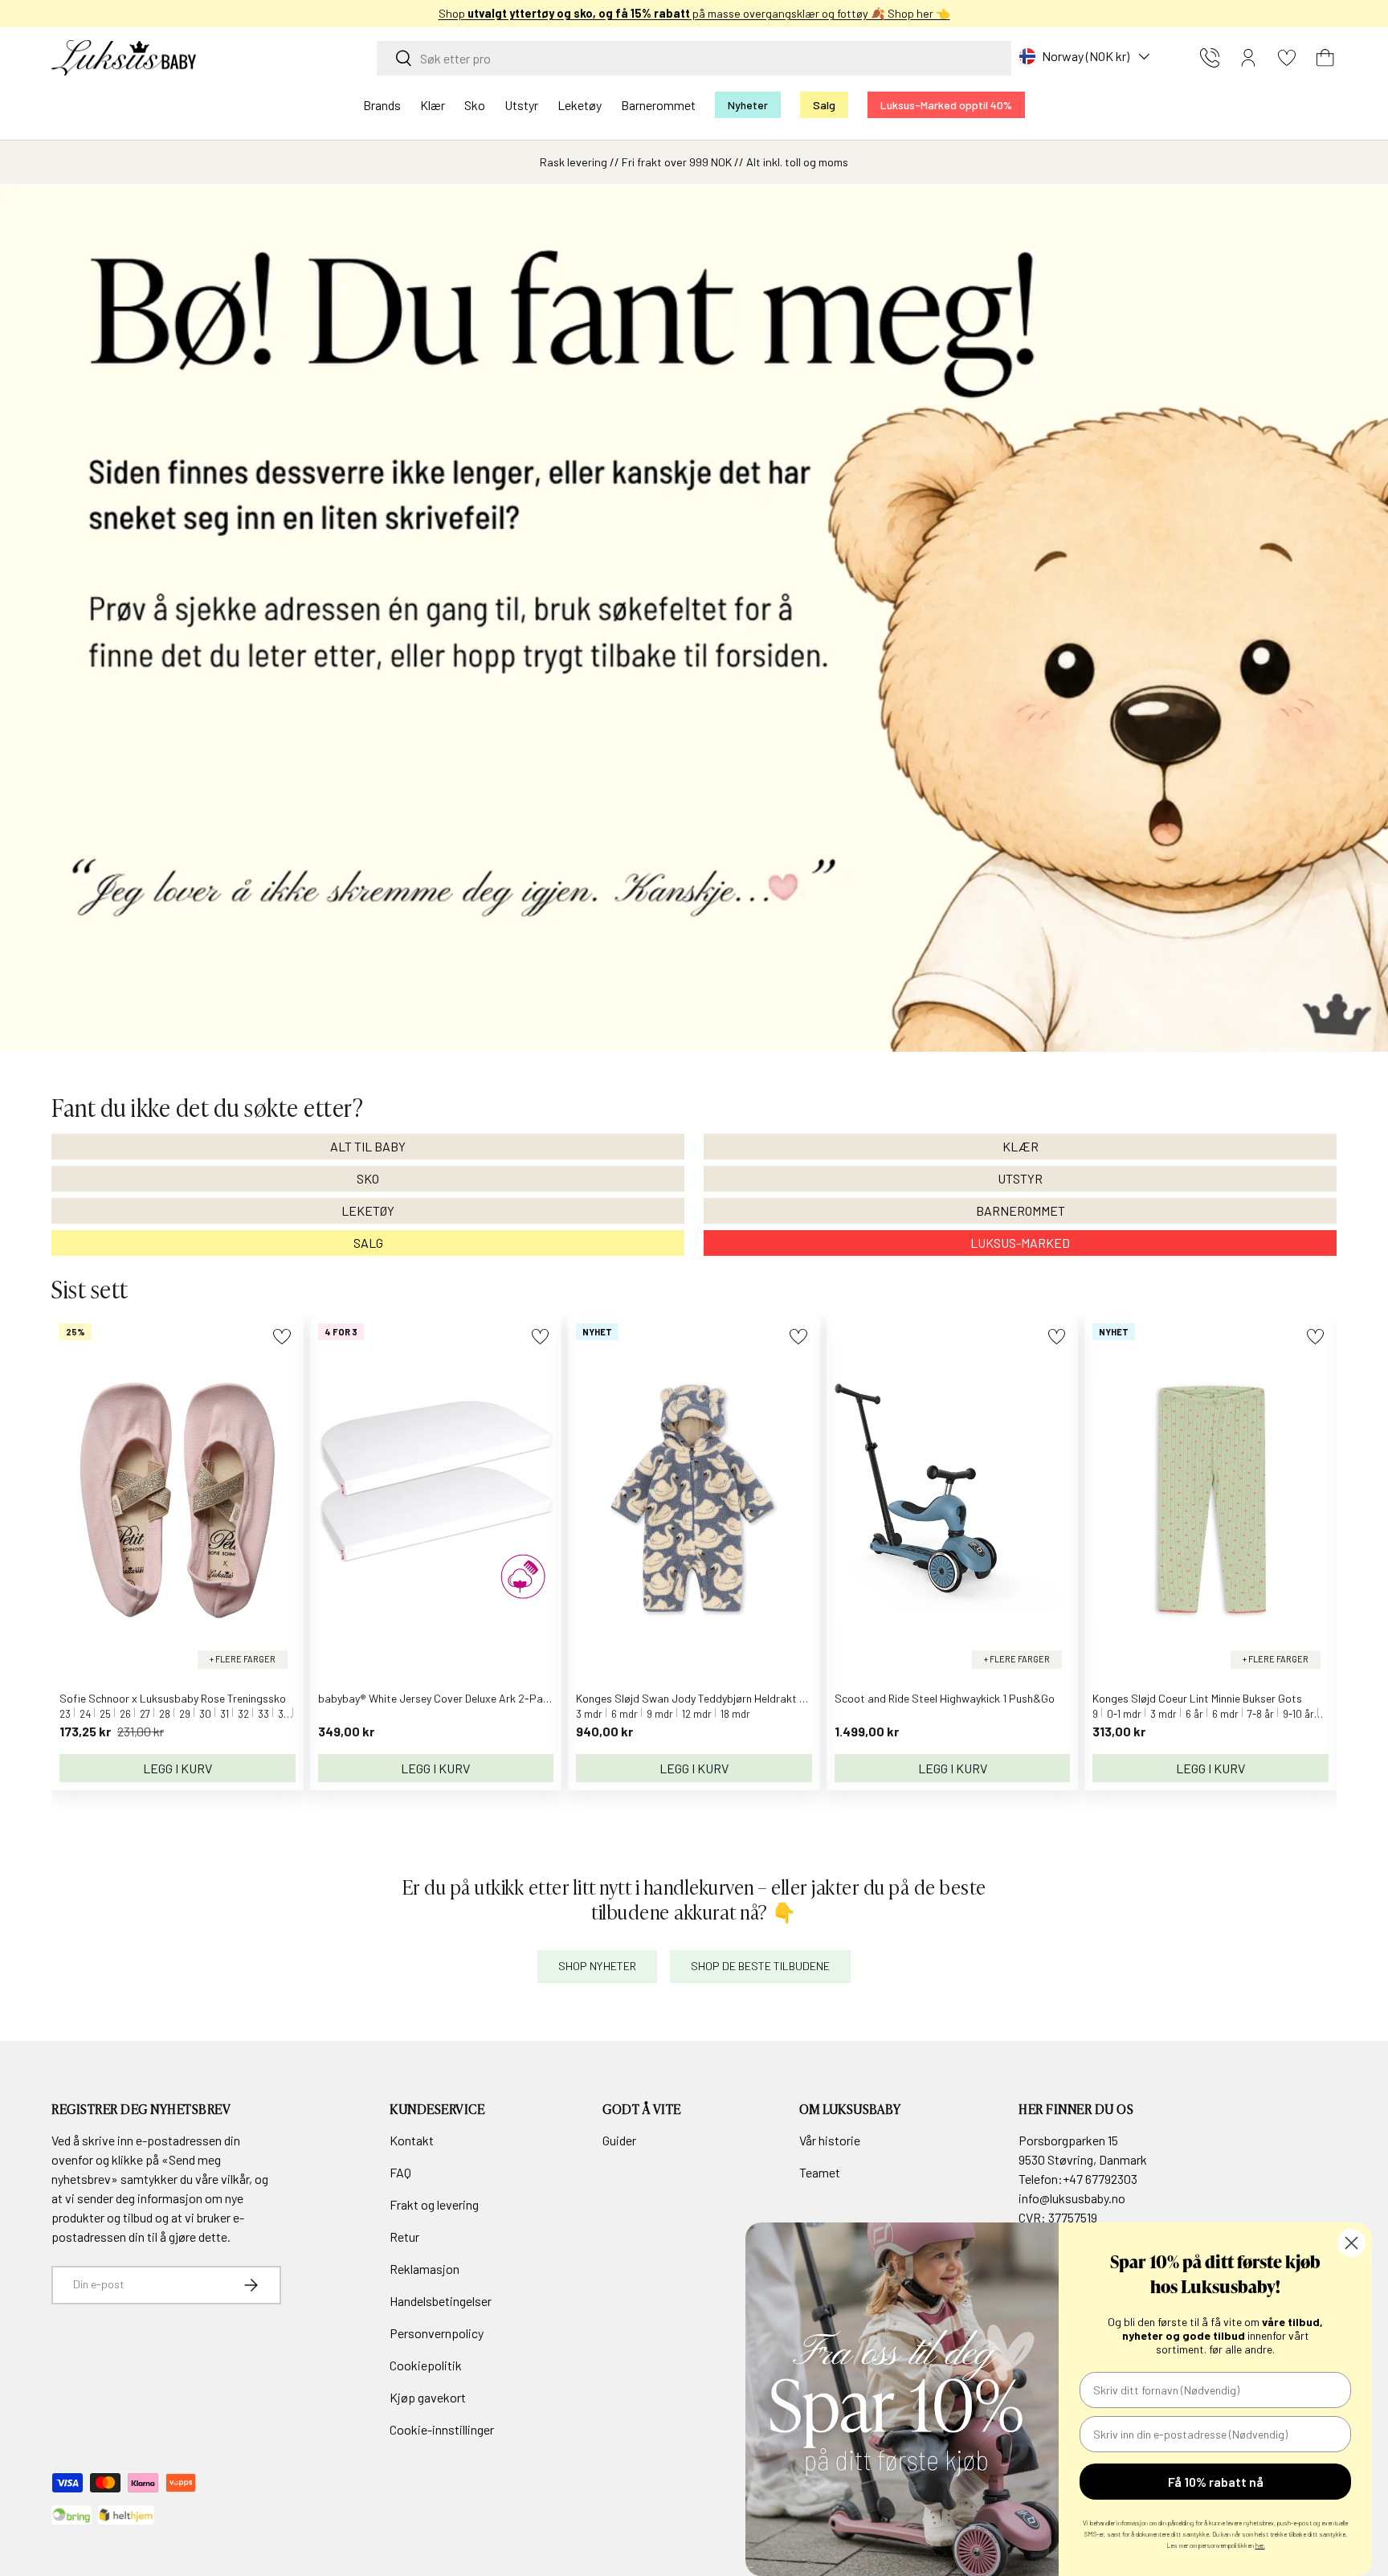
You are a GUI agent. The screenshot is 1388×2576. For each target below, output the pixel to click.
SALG (368, 1243)
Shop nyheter (597, 1966)
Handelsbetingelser (441, 2301)
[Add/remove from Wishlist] (282, 1337)
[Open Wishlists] (1287, 58)
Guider (619, 2140)
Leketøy (580, 105)
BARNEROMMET (1021, 1210)
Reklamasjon (425, 2269)
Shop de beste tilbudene (760, 1966)
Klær (433, 105)
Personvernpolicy (437, 2333)
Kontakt (412, 2140)
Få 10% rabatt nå (1216, 2482)
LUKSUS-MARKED (1020, 1243)
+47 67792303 (1100, 2179)
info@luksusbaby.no (1072, 2198)
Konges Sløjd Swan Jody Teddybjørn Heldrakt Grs (696, 1698)
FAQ (400, 2172)
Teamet (820, 2172)
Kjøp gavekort (428, 2397)
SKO (368, 1178)
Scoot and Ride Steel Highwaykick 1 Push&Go (945, 1698)
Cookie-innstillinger (442, 2429)
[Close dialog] (1351, 2243)
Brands (382, 105)
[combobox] (694, 58)
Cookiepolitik (426, 2365)
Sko (475, 105)
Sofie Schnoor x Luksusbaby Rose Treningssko (173, 1698)
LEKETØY (368, 1210)
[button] (1325, 58)
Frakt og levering (434, 2204)
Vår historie (830, 2140)
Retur (404, 2237)
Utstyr (521, 105)
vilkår (235, 2179)
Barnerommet (658, 105)
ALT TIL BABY (368, 1146)
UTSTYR (1020, 1178)
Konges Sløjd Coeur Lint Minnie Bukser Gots (1197, 1698)
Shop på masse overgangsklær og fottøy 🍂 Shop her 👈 (694, 13)
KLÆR (1021, 1146)
